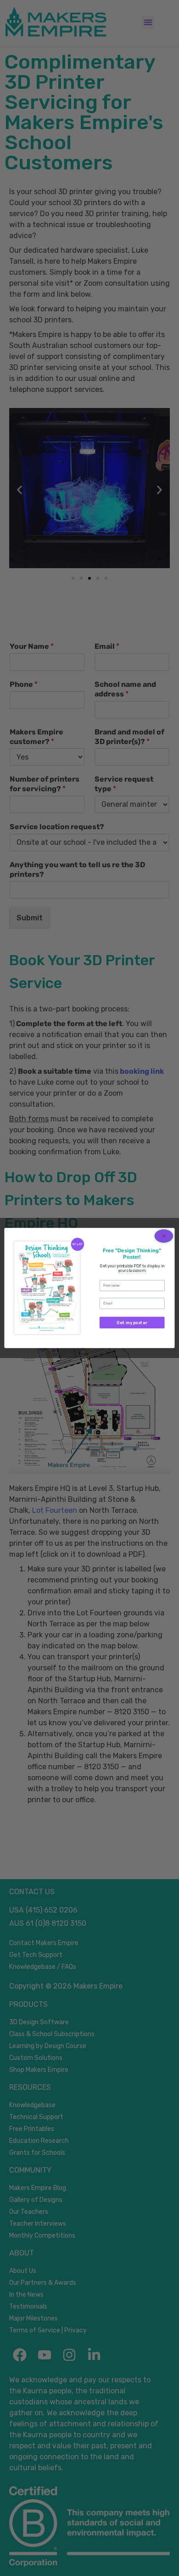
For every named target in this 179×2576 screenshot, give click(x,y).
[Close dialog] (164, 1236)
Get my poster (132, 1323)
